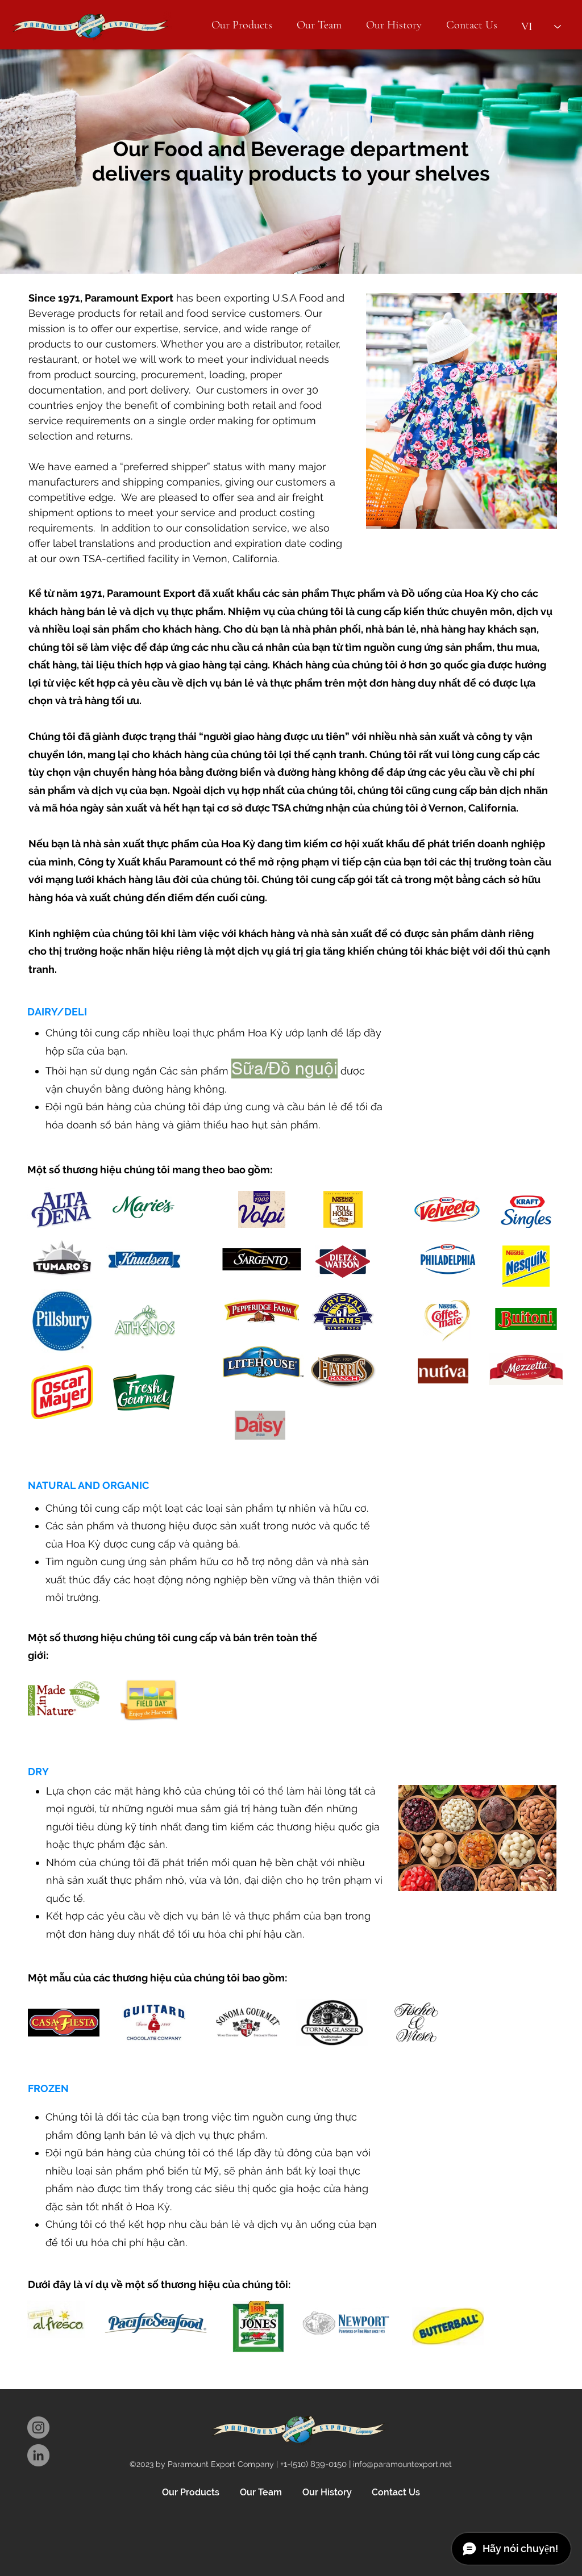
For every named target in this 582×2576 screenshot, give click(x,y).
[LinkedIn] (38, 2455)
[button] (242, 25)
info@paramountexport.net (402, 2464)
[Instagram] (38, 2427)
